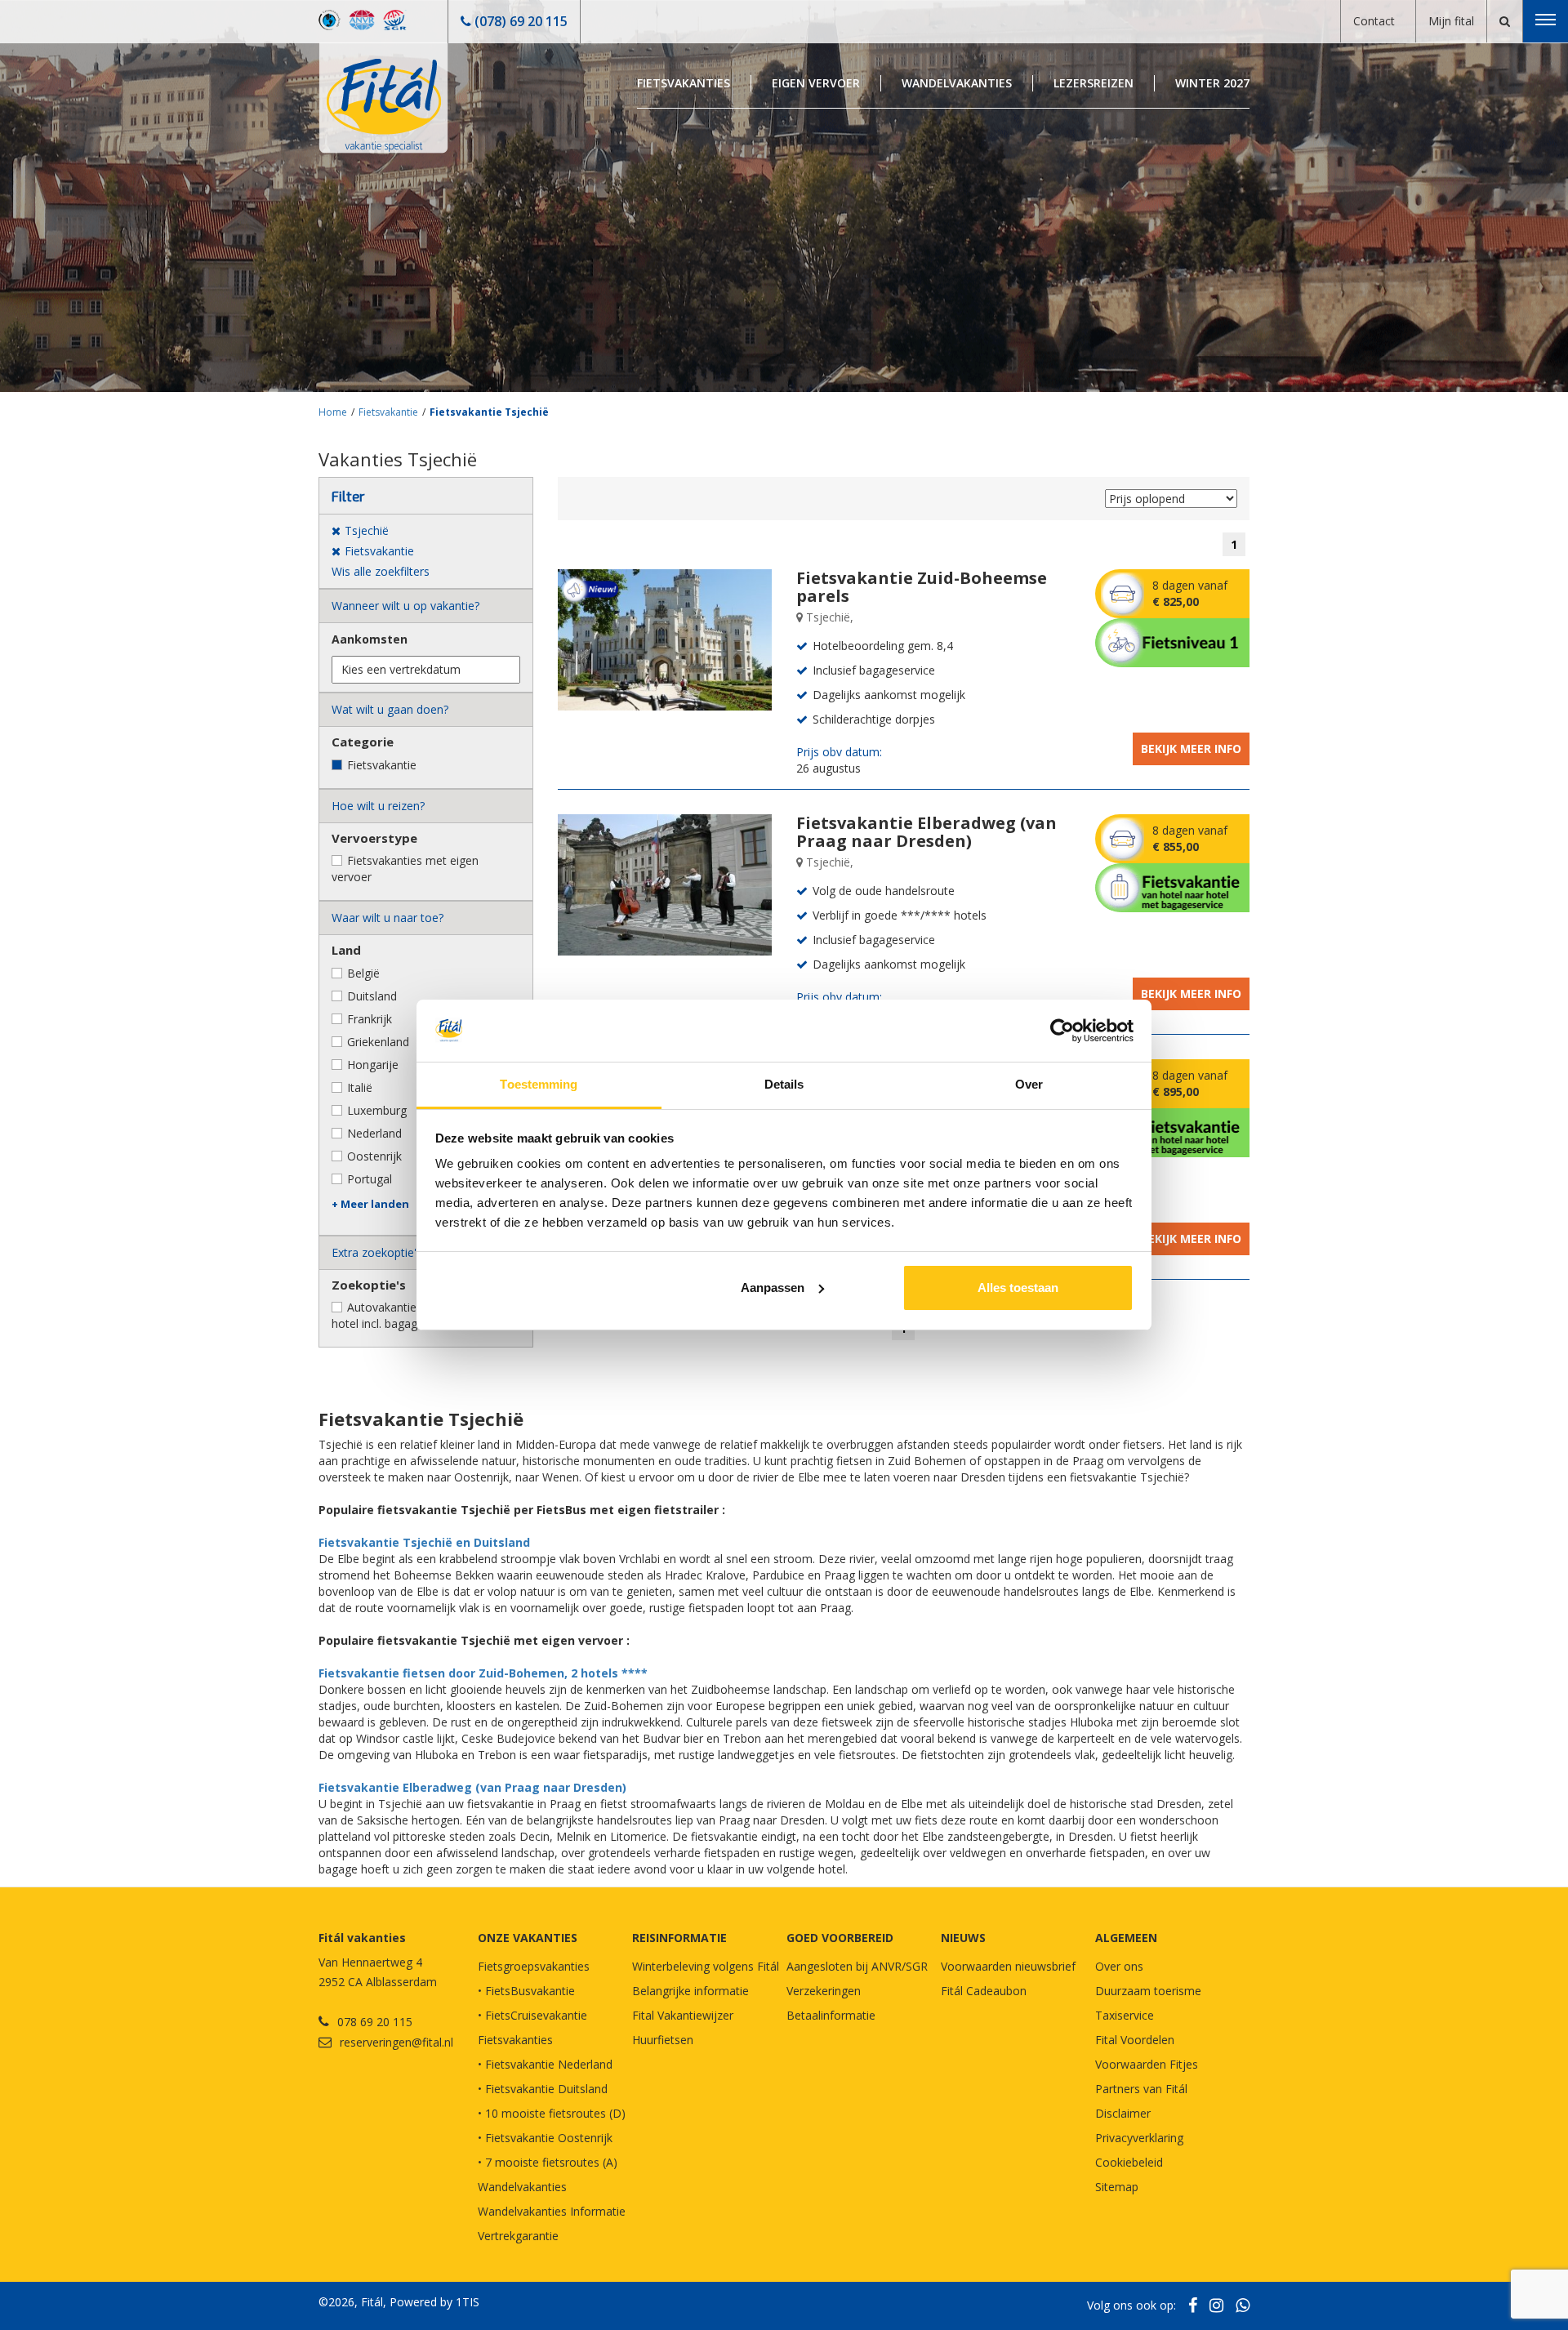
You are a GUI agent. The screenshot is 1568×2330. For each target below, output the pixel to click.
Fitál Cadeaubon (984, 1991)
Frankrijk (370, 1019)
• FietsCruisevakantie (532, 2015)
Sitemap (1117, 2187)
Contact (1374, 21)
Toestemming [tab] (539, 1084)
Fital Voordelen (1135, 2040)
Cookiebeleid (1129, 2162)
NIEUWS (963, 1938)
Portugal (370, 1179)
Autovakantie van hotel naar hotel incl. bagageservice (414, 1315)
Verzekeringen (824, 1991)
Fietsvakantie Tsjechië (489, 412)
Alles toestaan (1018, 1288)
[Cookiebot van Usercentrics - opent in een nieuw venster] (1062, 1031)
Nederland (374, 1133)
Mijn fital (1451, 21)
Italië (360, 1087)
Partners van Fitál (1141, 2089)
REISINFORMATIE (679, 1938)
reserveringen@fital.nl (396, 2042)
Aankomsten (370, 639)
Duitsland (372, 996)
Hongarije (373, 1065)
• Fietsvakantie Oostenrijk (545, 2138)
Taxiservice (1125, 2015)
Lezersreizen (1094, 83)
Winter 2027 (1212, 83)
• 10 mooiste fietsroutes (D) (552, 2113)
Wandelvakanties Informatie (552, 2211)
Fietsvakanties (684, 83)
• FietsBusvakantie (526, 1991)
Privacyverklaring (1139, 2138)
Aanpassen (773, 1288)
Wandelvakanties (957, 83)
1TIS (468, 2302)
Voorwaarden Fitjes (1147, 2064)
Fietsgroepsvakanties (534, 1966)
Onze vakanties (528, 1938)
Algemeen (1126, 1938)
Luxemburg (377, 1110)
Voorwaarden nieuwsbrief (1008, 1966)
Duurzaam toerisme (1148, 1991)
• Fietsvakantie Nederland (545, 2064)
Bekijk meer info (1191, 748)
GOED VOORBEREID (840, 1938)
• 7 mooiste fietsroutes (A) (548, 2162)
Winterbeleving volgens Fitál (706, 1966)
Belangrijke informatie (690, 1991)
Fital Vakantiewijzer (683, 2015)
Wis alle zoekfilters (381, 571)
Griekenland (378, 1042)
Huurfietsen (663, 2040)
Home (333, 412)
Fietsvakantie (388, 412)
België (363, 973)
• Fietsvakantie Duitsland (543, 2089)
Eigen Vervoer (816, 83)
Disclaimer (1123, 2113)
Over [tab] (1029, 1084)
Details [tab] (784, 1084)
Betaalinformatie (831, 2015)
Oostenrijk (374, 1156)
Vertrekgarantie (518, 2236)
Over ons (1119, 1966)
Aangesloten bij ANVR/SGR (857, 1966)
